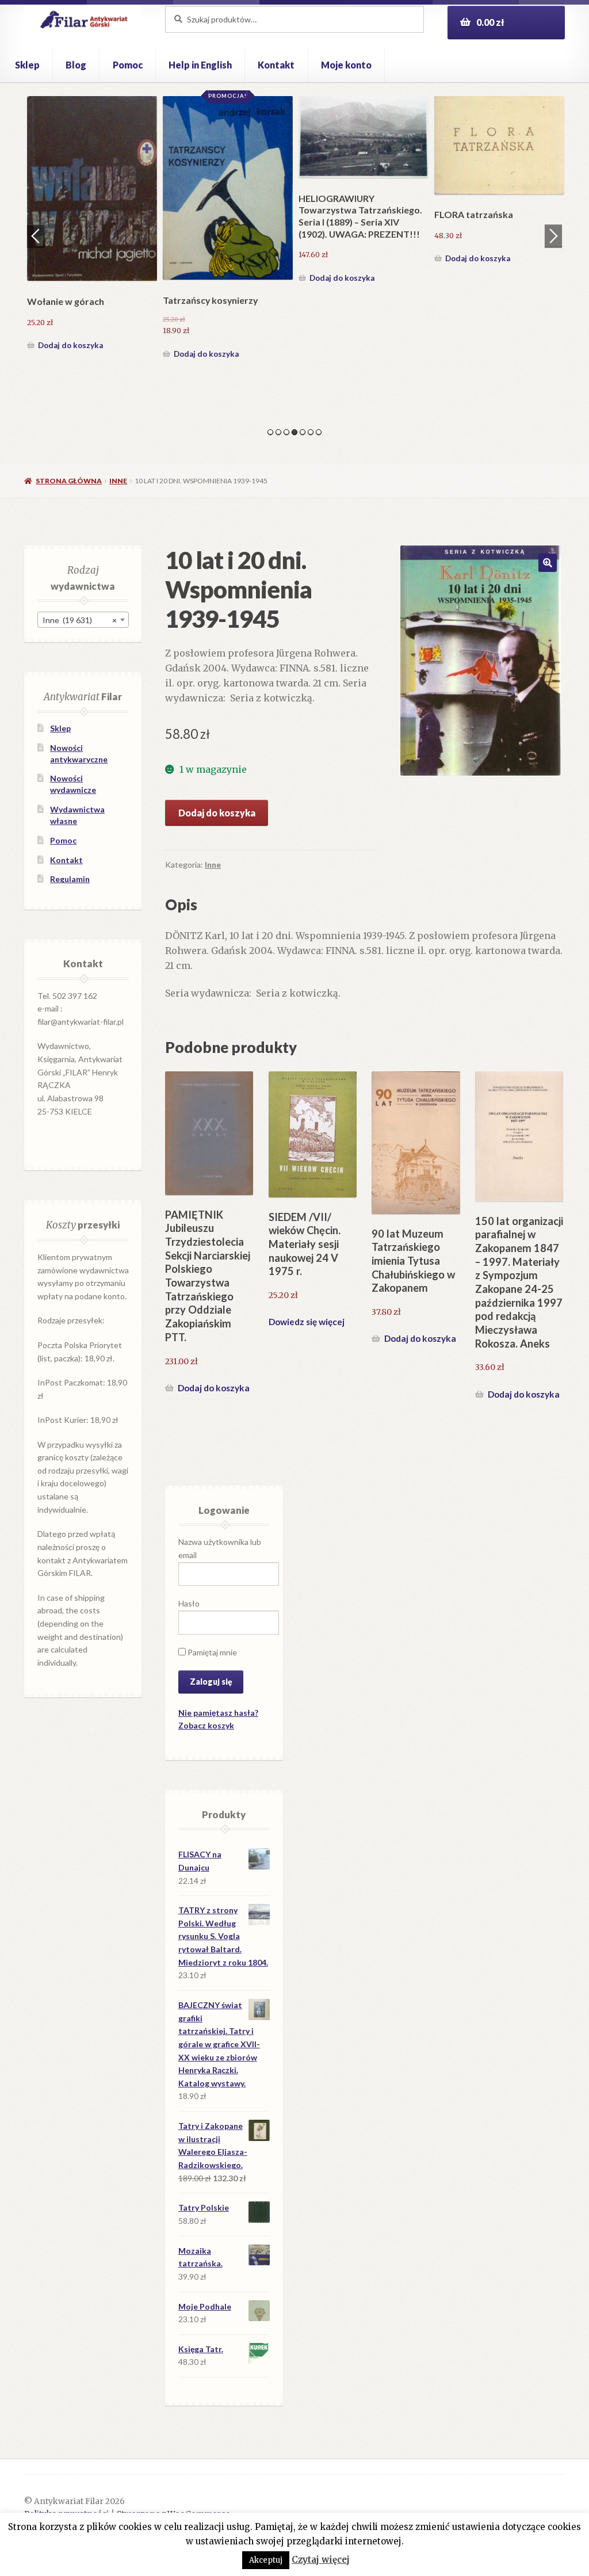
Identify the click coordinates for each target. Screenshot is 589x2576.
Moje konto (346, 65)
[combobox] (83, 620)
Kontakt (276, 65)
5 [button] (303, 432)
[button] (548, 563)
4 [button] (294, 432)
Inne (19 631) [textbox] (80, 620)
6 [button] (311, 432)
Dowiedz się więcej (307, 1322)
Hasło (189, 1603)
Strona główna (69, 481)
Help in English (200, 65)
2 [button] (278, 432)
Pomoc (128, 65)
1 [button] (270, 432)
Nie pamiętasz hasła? (218, 1713)
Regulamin (70, 879)
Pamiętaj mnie (211, 1652)
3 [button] (286, 432)
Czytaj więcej (321, 2560)
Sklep (27, 65)
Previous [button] (36, 236)
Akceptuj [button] (266, 2560)
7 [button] (319, 432)
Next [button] (553, 236)
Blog (76, 65)
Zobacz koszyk (206, 1725)
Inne (118, 481)
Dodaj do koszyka (70, 258)
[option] (92, 182)
